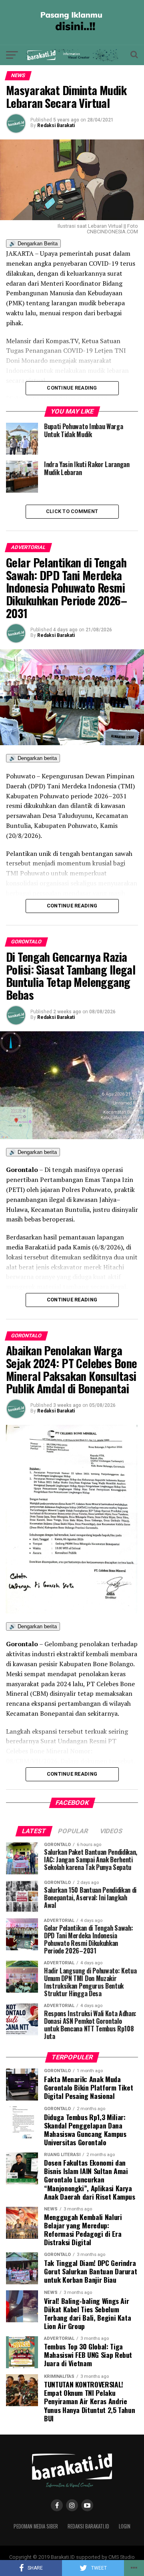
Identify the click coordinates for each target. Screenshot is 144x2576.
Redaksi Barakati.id (88, 2526)
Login (125, 2526)
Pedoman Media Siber (36, 2526)
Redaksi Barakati (56, 125)
